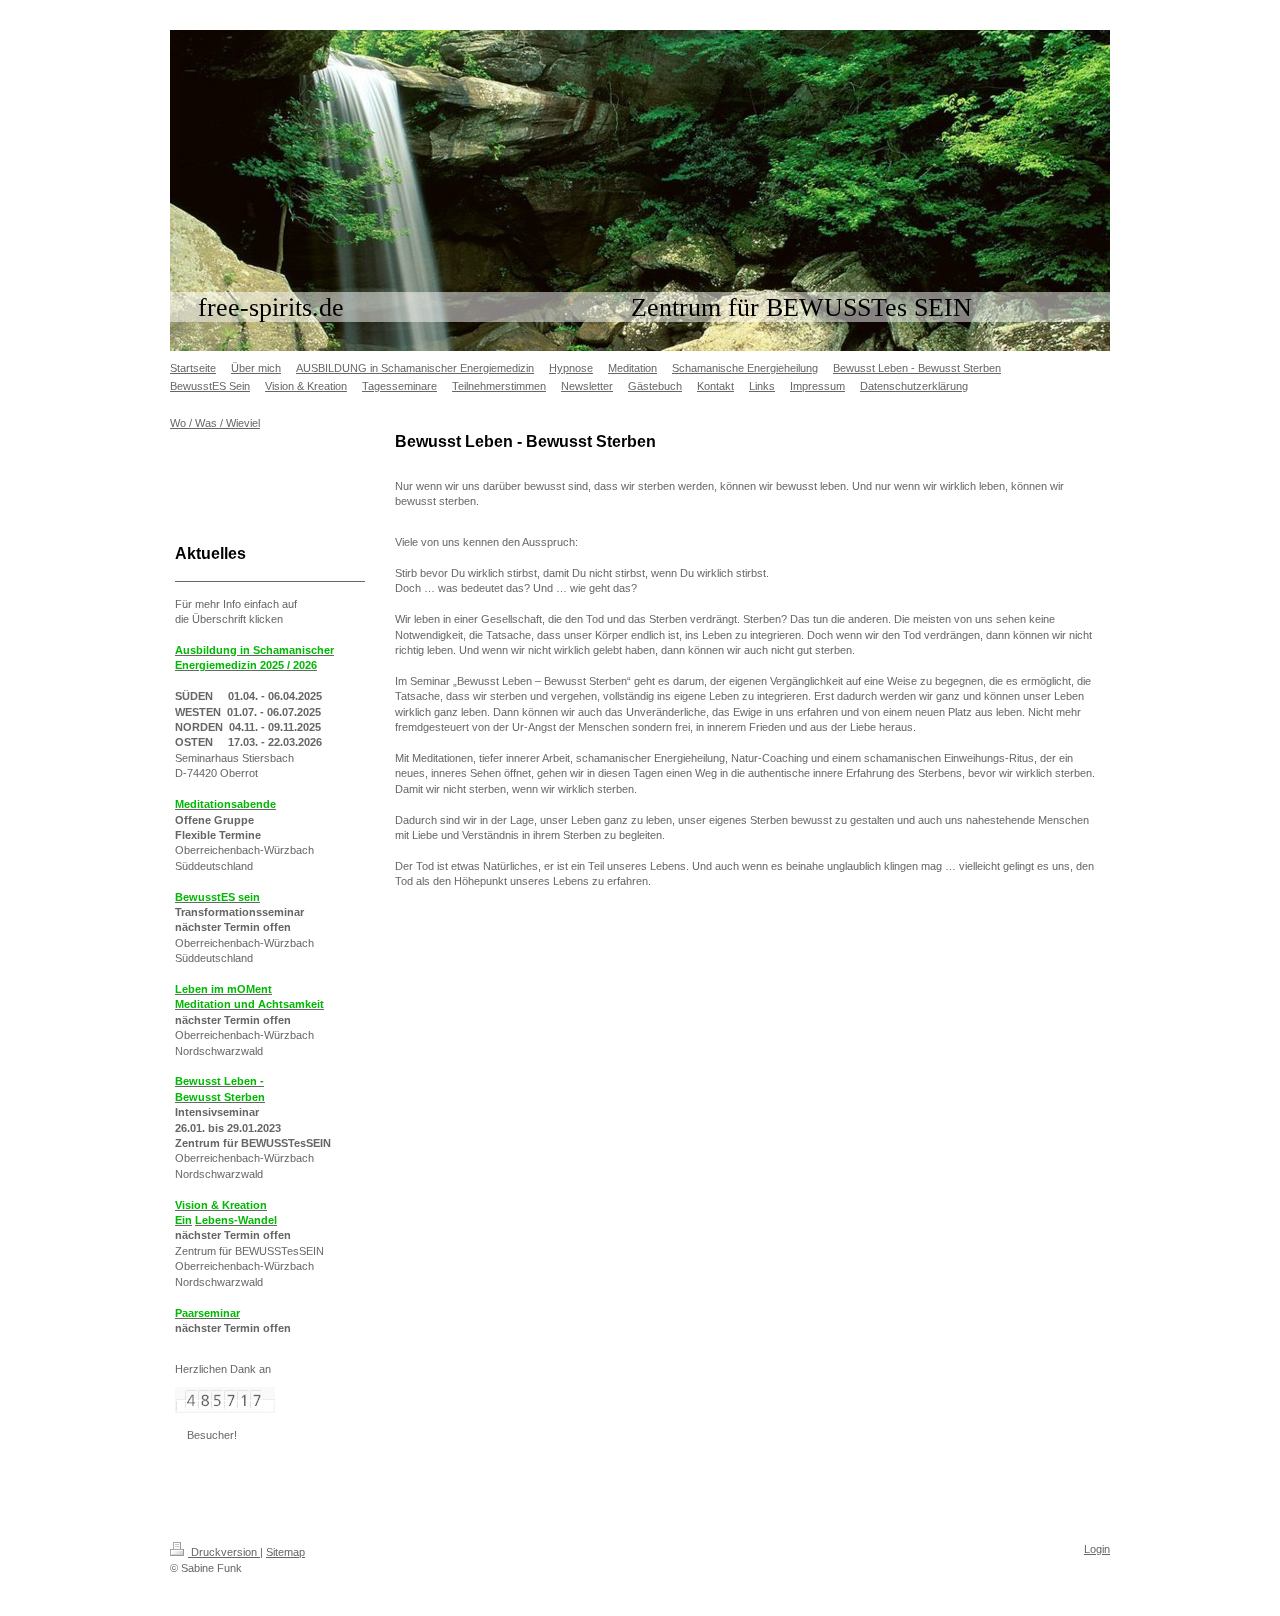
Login (1097, 1549)
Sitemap (285, 1552)
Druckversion (224, 1552)
